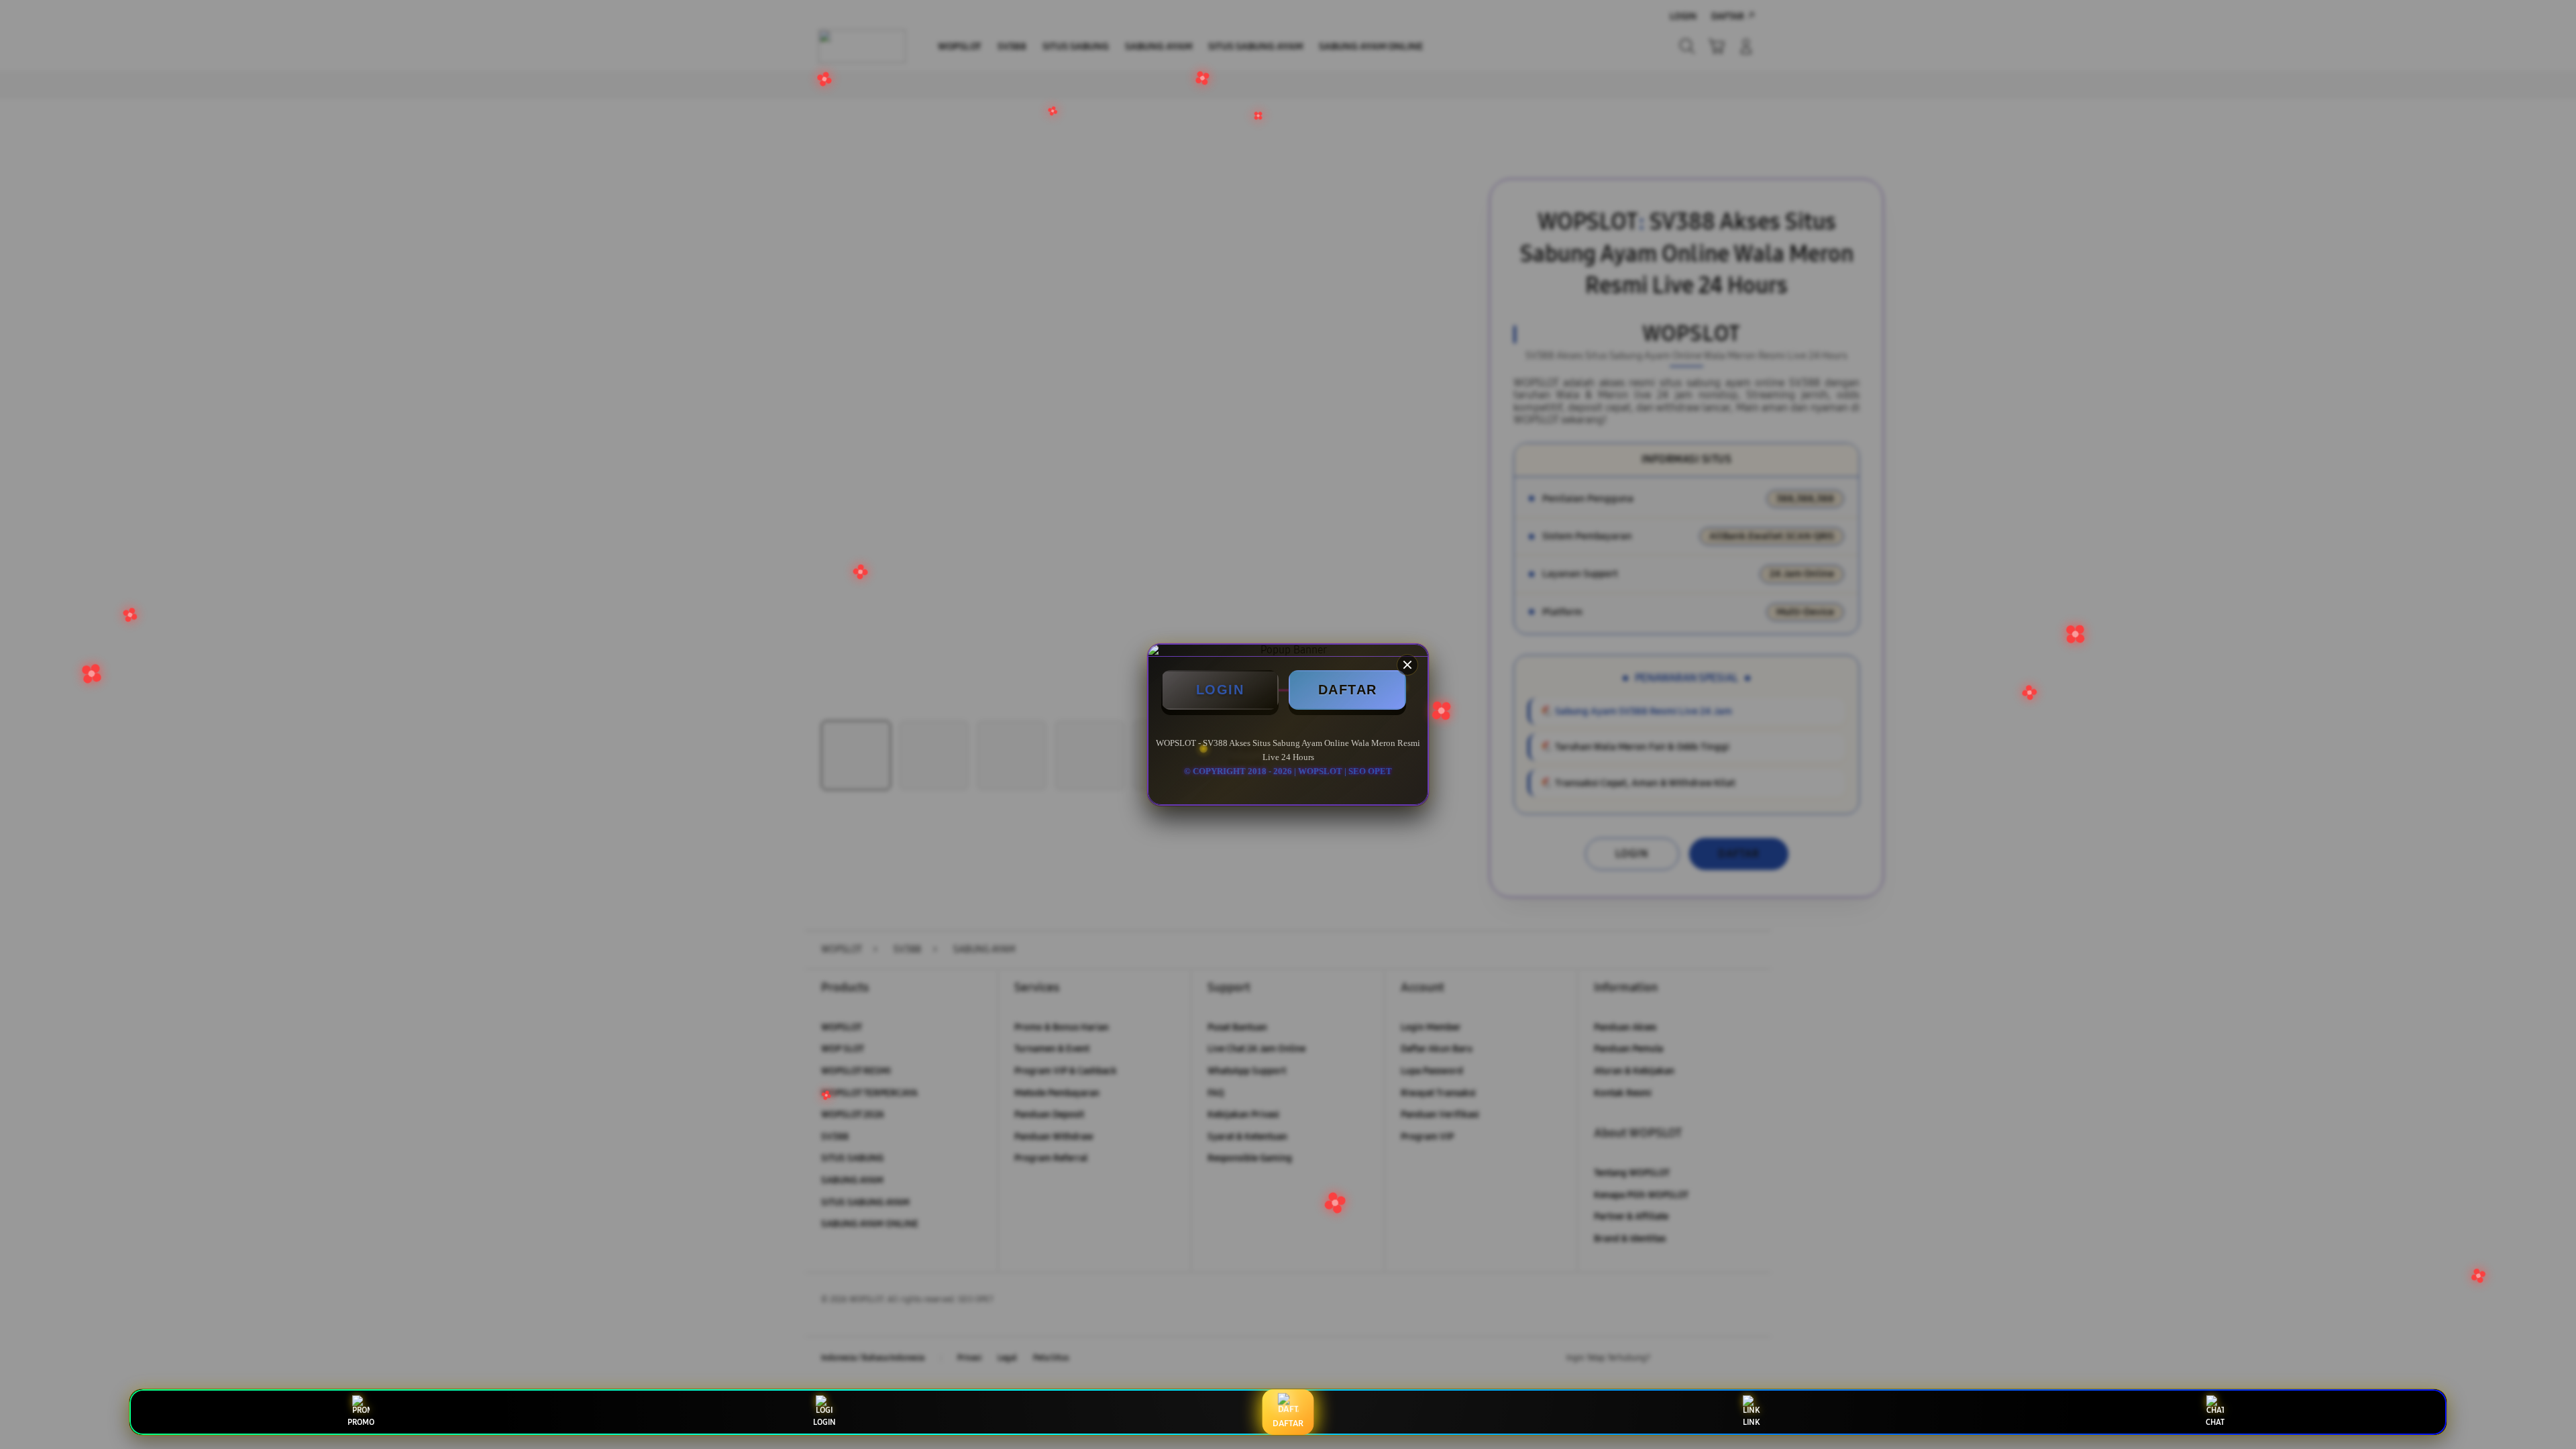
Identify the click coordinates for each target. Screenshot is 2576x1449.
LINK (1751, 1422)
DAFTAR (1348, 690)
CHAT (2215, 1422)
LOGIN (1220, 690)
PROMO (361, 1422)
